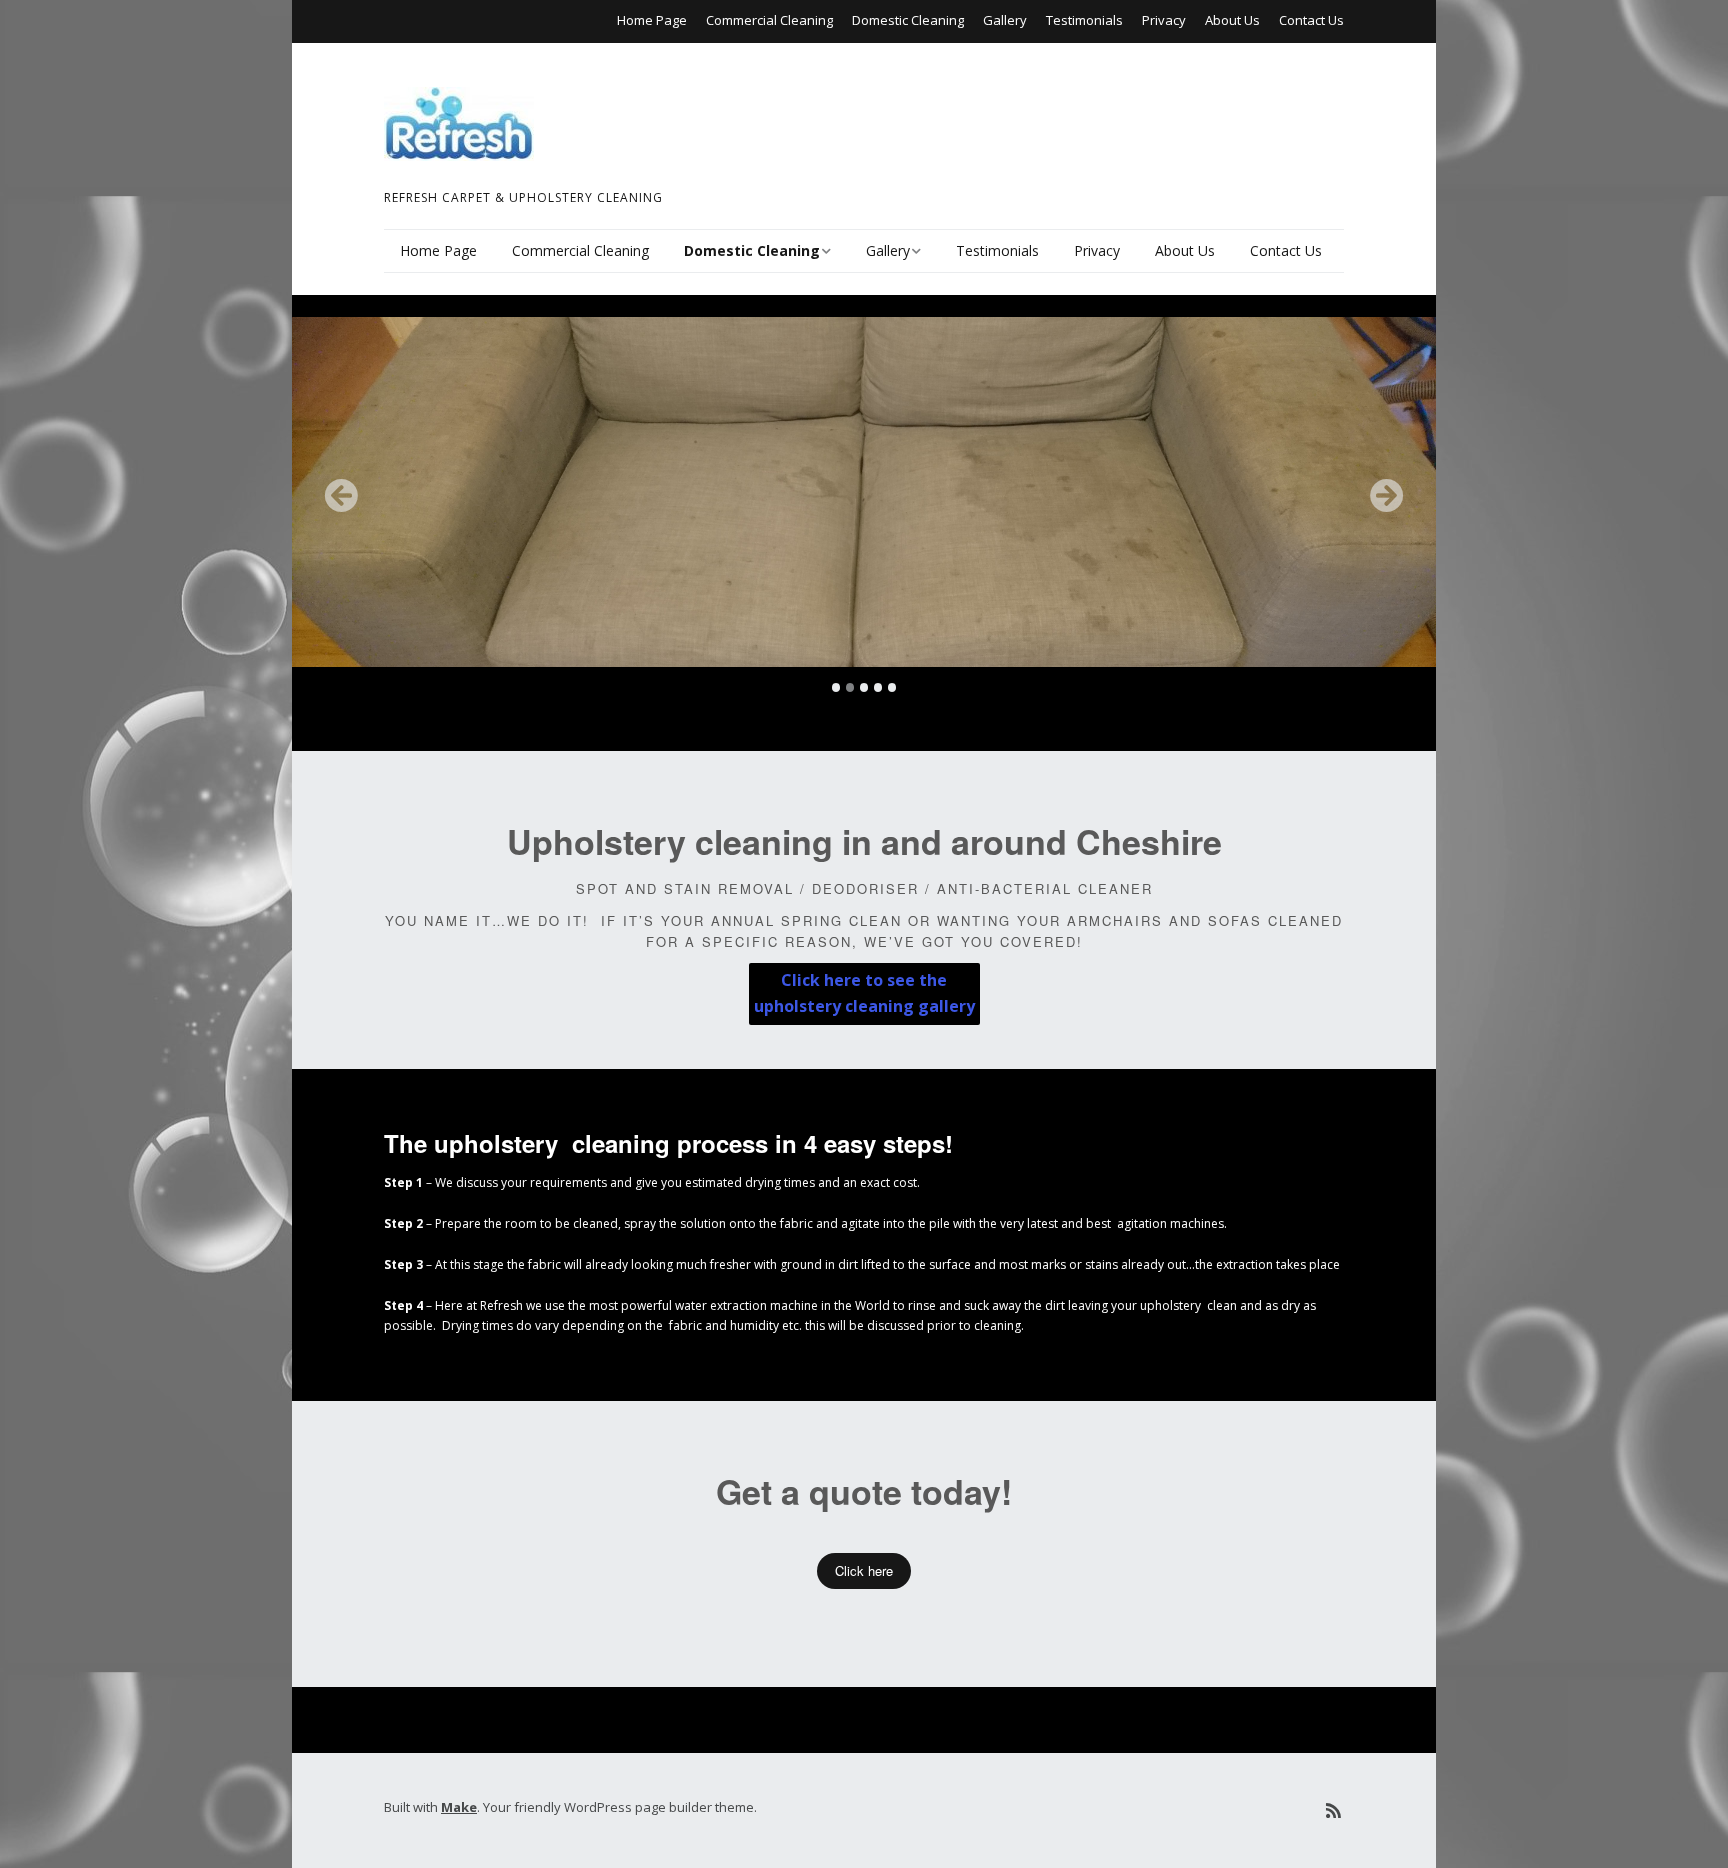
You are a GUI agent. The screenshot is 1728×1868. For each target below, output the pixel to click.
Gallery (1005, 20)
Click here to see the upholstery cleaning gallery (864, 993)
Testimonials (1084, 20)
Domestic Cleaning (908, 20)
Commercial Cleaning (769, 20)
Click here (864, 1570)
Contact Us (1311, 20)
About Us (1232, 20)
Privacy (1164, 20)
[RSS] (1333, 1810)
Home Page (652, 20)
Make (459, 1807)
